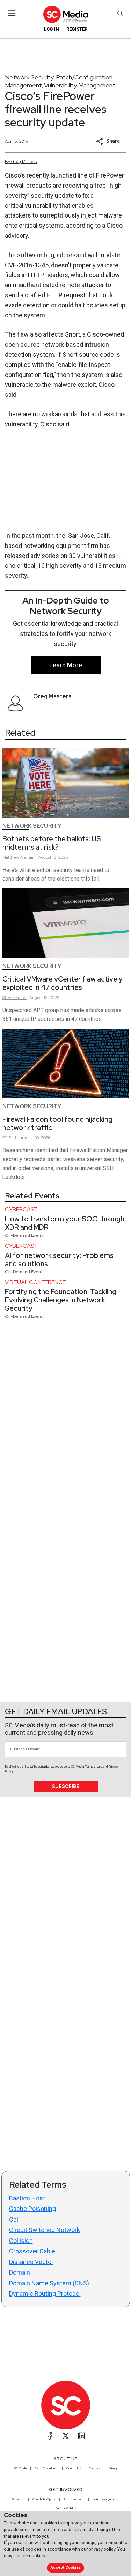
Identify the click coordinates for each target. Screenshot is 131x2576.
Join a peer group (104, 2499)
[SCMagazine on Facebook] (50, 2436)
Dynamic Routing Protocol (45, 2294)
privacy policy (102, 2549)
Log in (52, 29)
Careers (94, 2468)
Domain (20, 2272)
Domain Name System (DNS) (49, 2283)
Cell (14, 2219)
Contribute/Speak (44, 2499)
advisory (16, 235)
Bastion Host (27, 2198)
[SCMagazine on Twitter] (66, 2436)
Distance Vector (31, 2262)
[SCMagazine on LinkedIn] (81, 2436)
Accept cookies (66, 2567)
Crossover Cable (32, 2251)
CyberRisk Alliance (46, 2468)
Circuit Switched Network (45, 2230)
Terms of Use (94, 1767)
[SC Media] (65, 14)
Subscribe (65, 1786)
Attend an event (74, 2499)
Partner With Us (65, 2508)
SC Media (20, 2468)
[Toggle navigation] (12, 13)
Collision (21, 2241)
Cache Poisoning (32, 2209)
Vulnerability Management (80, 85)
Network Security (29, 77)
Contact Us (74, 2468)
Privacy (113, 2468)
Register (77, 29)
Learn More (66, 665)
